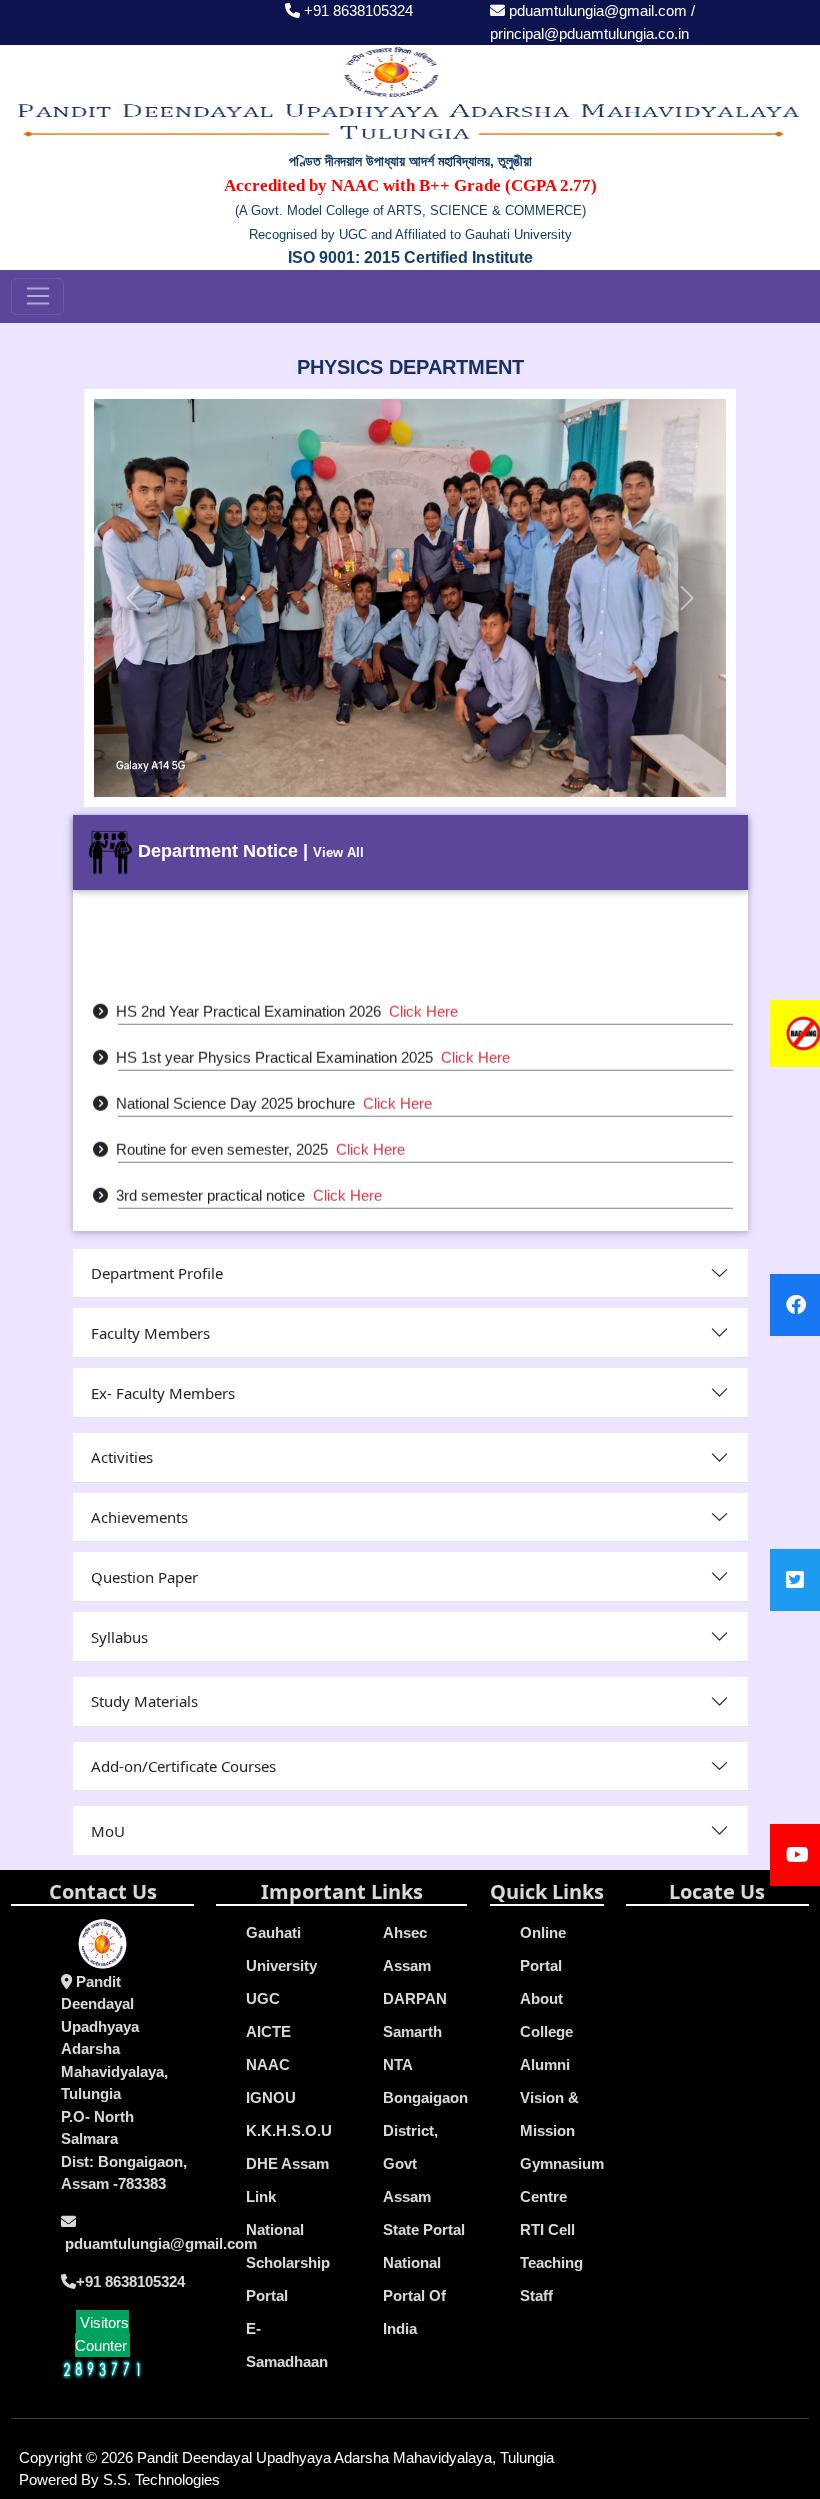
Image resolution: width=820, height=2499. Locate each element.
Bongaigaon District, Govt (425, 2130)
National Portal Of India (414, 2295)
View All (338, 852)
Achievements (139, 1517)
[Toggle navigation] (37, 297)
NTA (398, 2064)
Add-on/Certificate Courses (183, 1766)
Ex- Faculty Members (163, 1393)
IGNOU (271, 2097)
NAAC (268, 2064)
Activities (122, 1457)
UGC (263, 1998)
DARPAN (415, 1998)
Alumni (545, 2064)
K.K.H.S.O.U (289, 2130)
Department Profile (157, 1273)
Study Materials (144, 1701)
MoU (108, 1831)
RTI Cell (547, 2229)
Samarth (412, 2031)
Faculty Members (150, 1333)
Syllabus (119, 1637)
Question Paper (144, 1577)
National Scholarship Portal (288, 2262)
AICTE (268, 2031)
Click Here (423, 997)
